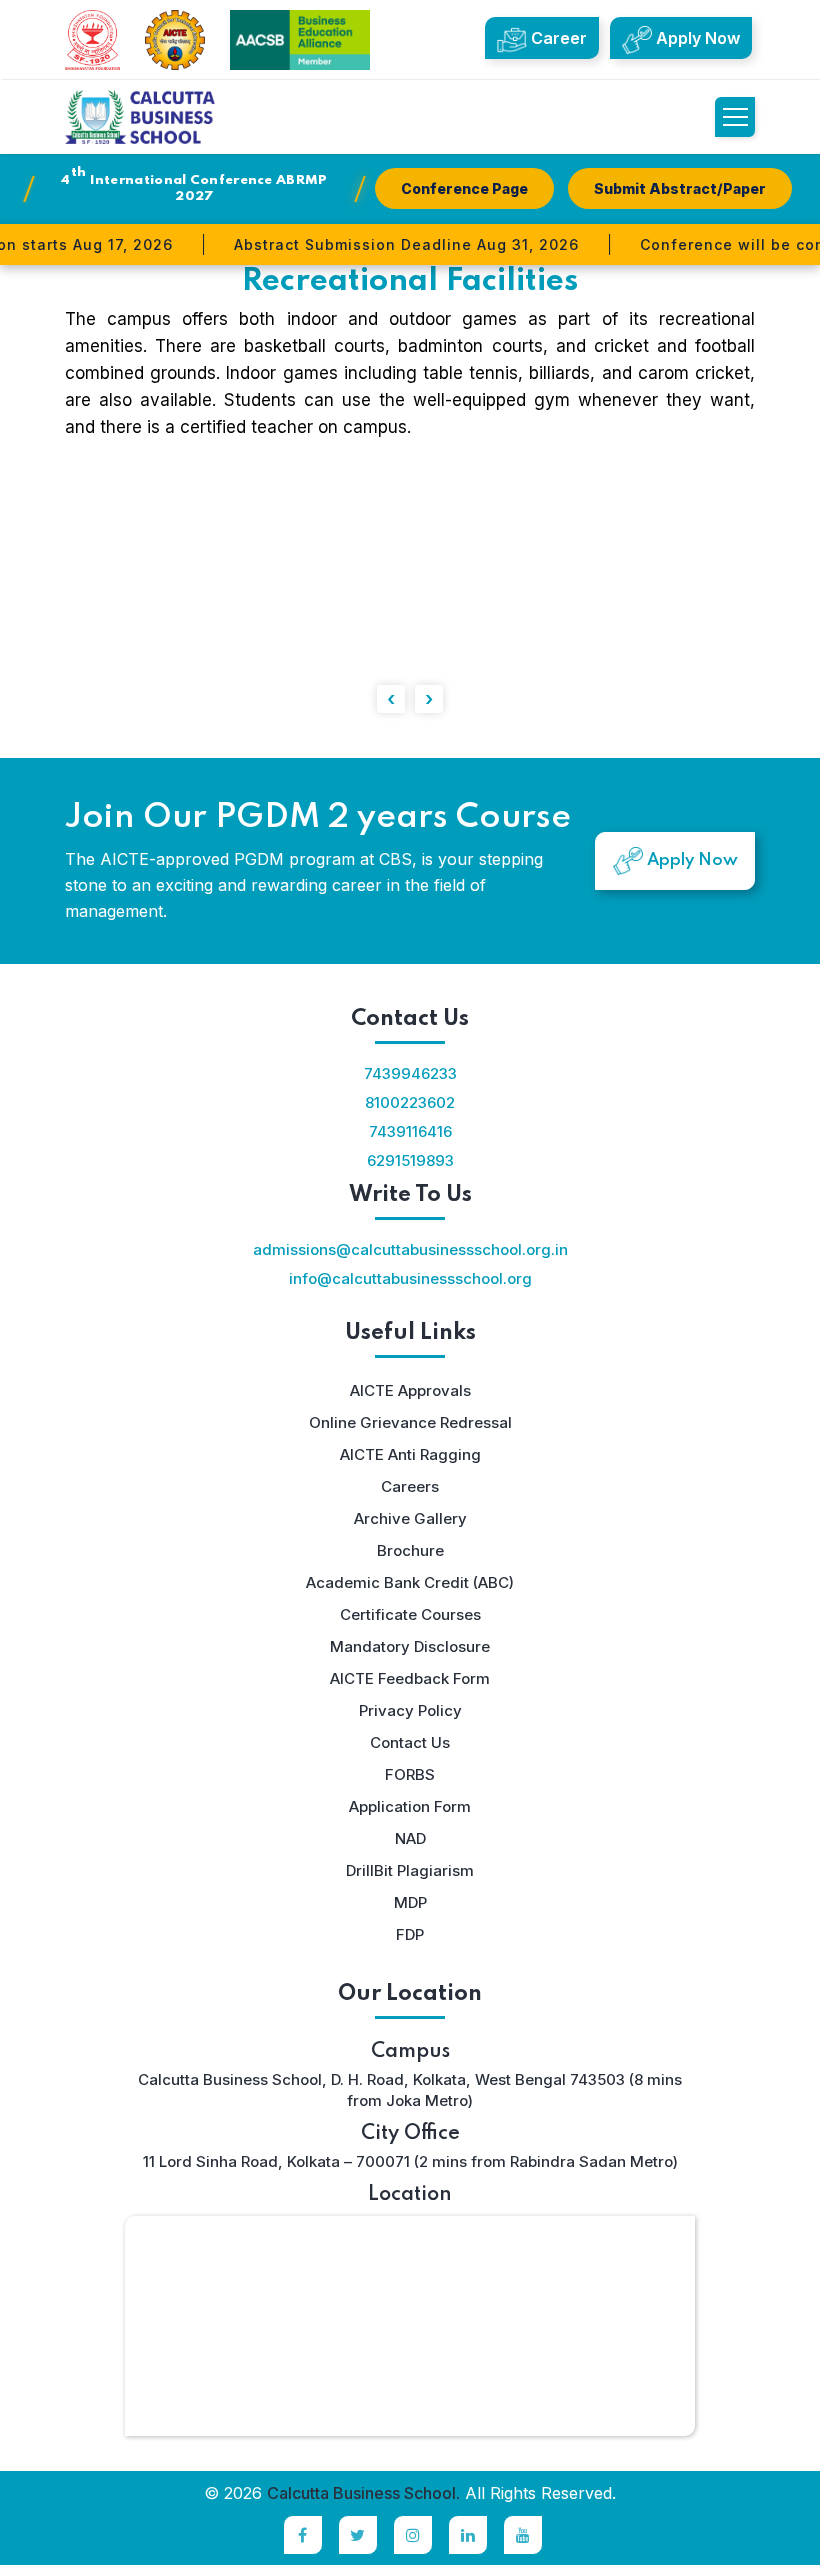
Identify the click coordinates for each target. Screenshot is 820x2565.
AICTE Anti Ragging (410, 1454)
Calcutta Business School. (363, 2493)
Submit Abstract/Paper (680, 188)
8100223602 (410, 1102)
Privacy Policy (410, 1710)
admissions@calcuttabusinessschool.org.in (410, 1249)
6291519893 (410, 1160)
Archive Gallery (410, 1518)
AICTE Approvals (410, 1390)
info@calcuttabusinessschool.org (410, 1278)
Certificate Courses (410, 1614)
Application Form (410, 1806)
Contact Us (410, 1742)
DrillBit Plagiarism (410, 1870)
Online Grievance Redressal (410, 1422)
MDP (410, 1902)
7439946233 (410, 1073)
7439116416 (410, 1131)
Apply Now (696, 38)
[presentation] (391, 699)
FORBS (410, 1774)
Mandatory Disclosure (410, 1646)
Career (557, 38)
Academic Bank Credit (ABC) (410, 1582)
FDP (410, 1934)
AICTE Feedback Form (410, 1678)
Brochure (410, 1550)
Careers (410, 1486)
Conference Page (464, 188)
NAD (410, 1838)
